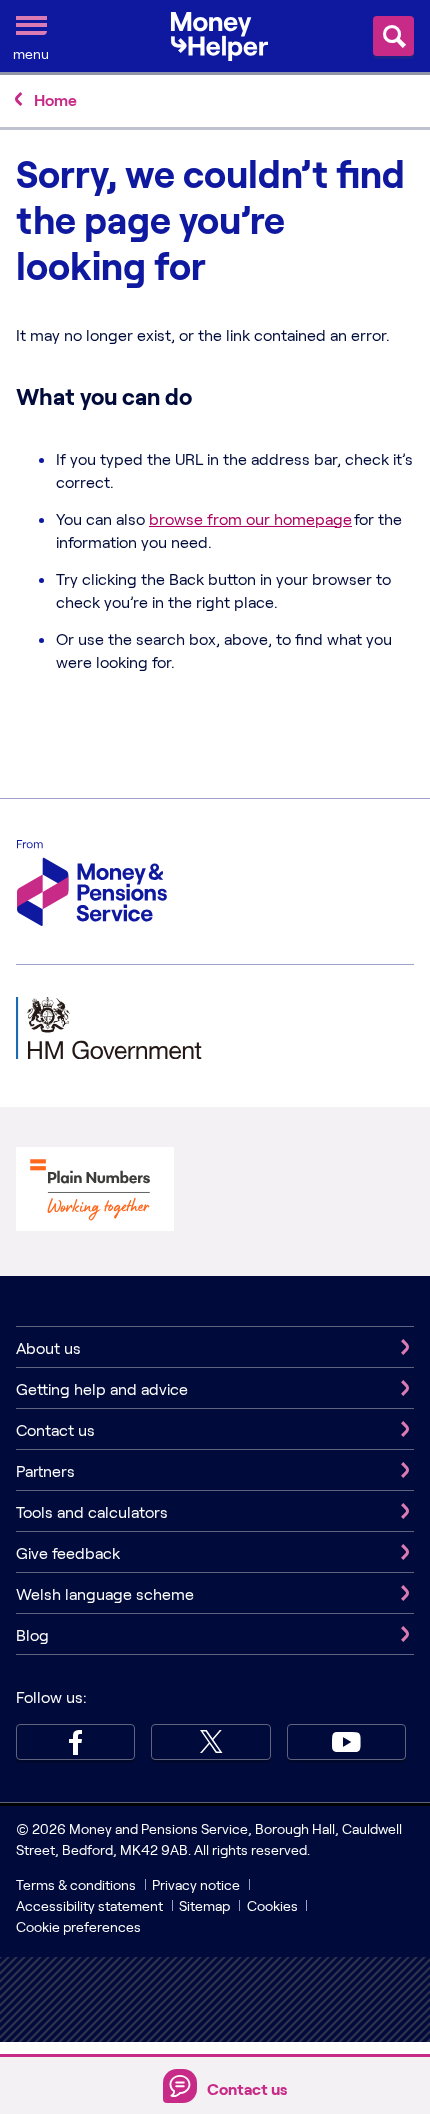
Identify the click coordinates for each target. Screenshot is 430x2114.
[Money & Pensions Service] (92, 885)
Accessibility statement (89, 1905)
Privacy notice (196, 1884)
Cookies (272, 1905)
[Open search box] (393, 36)
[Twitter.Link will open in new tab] (210, 1742)
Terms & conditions (76, 1884)
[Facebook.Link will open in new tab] (75, 1742)
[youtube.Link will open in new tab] (346, 1742)
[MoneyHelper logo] (219, 34)
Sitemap (204, 1905)
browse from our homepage (250, 518)
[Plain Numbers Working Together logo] (95, 1191)
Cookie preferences (78, 1926)
